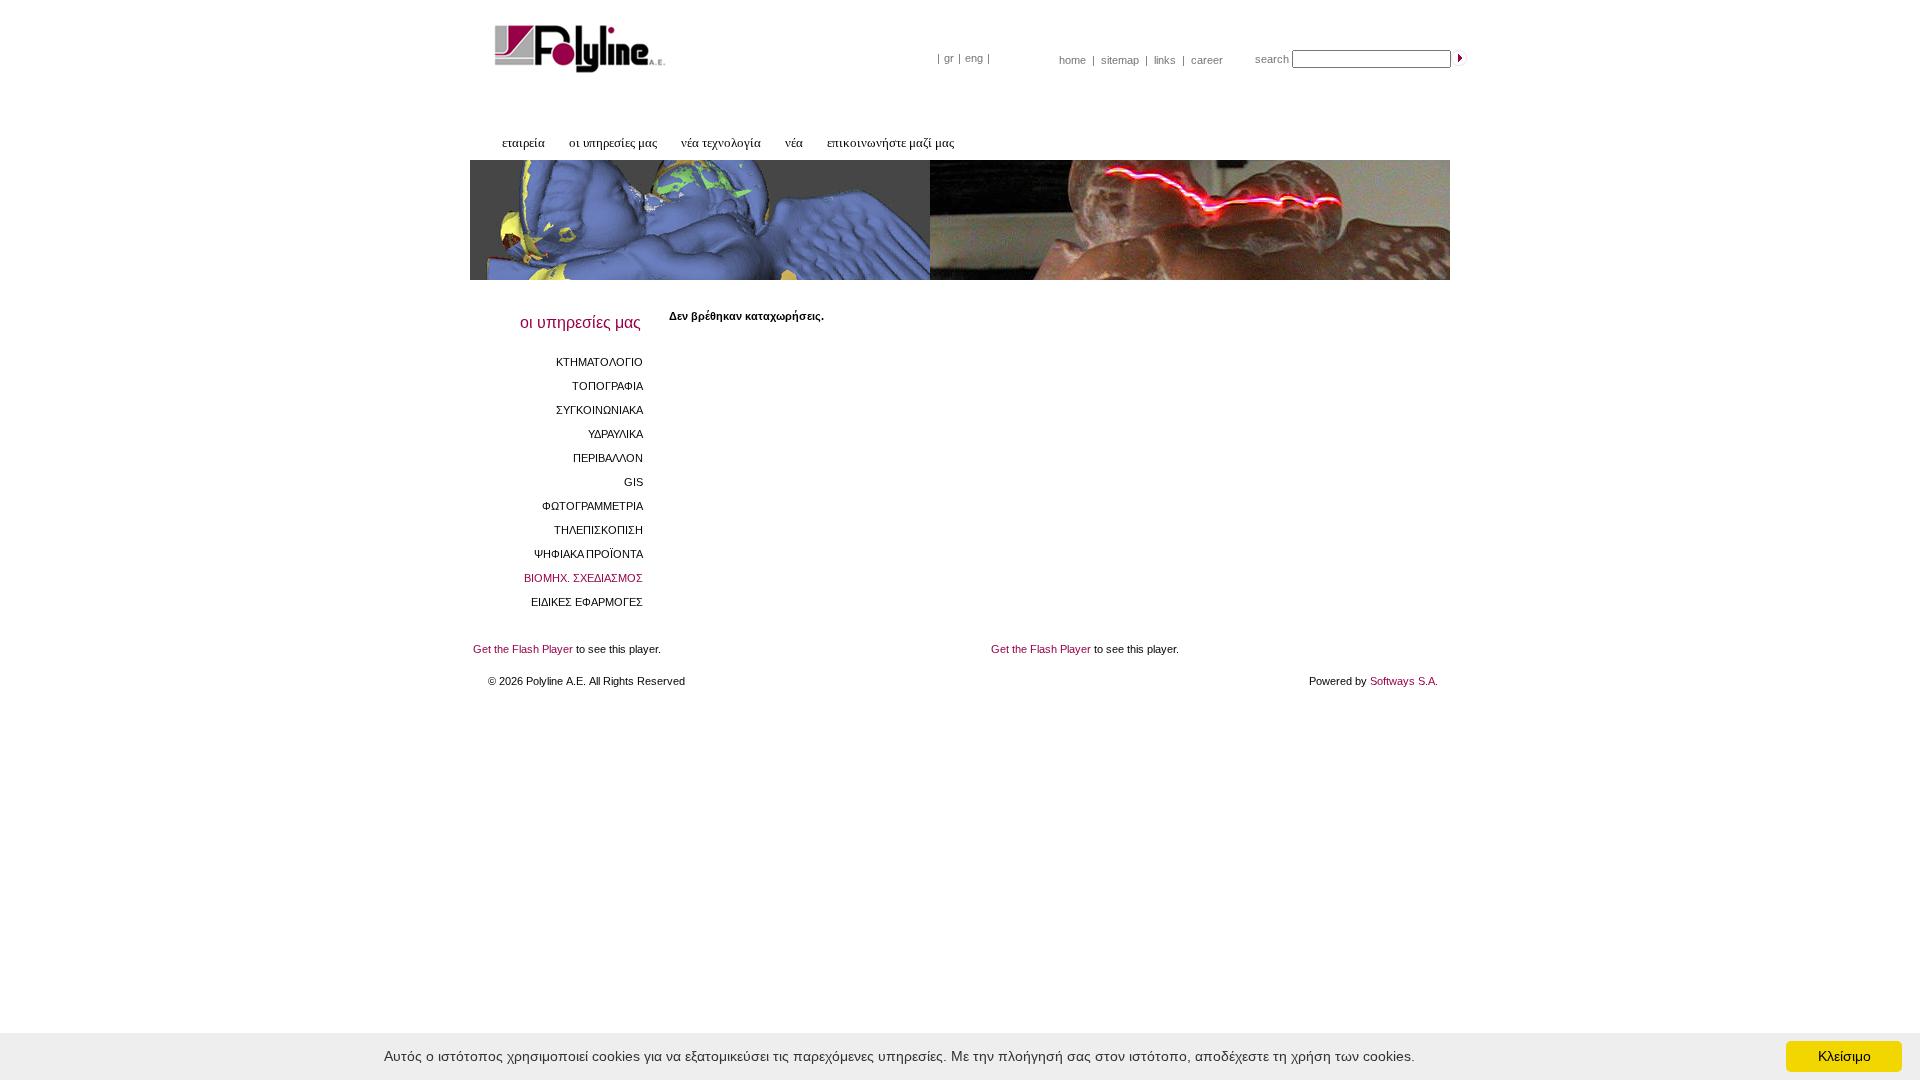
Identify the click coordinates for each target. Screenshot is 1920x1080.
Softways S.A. (1404, 681)
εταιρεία (523, 142)
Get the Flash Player (523, 649)
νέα (794, 142)
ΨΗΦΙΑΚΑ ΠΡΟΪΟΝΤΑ (588, 554)
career (1207, 60)
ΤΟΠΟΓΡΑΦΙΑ (607, 386)
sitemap (1120, 60)
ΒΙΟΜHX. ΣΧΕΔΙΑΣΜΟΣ (583, 578)
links (1165, 60)
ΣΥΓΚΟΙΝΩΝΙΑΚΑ (599, 410)
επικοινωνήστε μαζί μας (890, 142)
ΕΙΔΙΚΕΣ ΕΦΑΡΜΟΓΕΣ (587, 602)
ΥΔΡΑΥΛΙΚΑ (615, 434)
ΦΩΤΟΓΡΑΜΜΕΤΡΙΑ (592, 506)
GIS (633, 482)
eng (974, 58)
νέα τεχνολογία (721, 142)
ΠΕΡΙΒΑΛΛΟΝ (608, 458)
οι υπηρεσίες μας (613, 142)
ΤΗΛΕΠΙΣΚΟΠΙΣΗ (598, 530)
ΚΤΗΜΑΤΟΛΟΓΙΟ (599, 362)
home (1072, 60)
